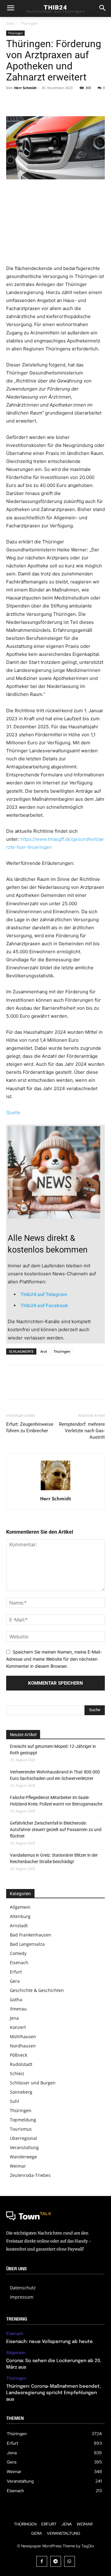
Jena (14, 2018)
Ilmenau (18, 2009)
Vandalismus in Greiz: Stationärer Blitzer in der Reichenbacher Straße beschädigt (54, 1858)
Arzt (44, 1351)
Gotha (16, 1999)
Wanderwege (23, 2157)
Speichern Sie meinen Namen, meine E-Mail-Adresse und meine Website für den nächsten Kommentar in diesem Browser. (54, 1659)
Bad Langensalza (27, 1944)
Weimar (18, 2166)
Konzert (18, 2027)
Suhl (14, 2101)
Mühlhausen (23, 2036)
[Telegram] (56, 2561)
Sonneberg (21, 2092)
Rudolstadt (21, 2064)
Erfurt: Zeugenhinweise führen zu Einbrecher (30, 1427)
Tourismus (21, 2129)
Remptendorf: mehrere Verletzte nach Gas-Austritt (82, 1431)
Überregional (23, 2138)
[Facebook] (12, 102)
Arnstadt (19, 1926)
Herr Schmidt (25, 88)
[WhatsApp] (55, 102)
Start (10, 23)
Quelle (13, 1112)
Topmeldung (23, 2120)
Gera (15, 1981)
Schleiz (17, 2073)
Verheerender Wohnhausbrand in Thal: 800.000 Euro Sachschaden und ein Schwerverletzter (55, 1775)
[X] (27, 102)
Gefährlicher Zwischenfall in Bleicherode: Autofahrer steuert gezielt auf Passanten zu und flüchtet (56, 1830)
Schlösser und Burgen (33, 2083)
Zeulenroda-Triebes (30, 2175)
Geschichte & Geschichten (37, 1990)
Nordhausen (23, 2046)
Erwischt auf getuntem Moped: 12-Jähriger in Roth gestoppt (53, 1750)
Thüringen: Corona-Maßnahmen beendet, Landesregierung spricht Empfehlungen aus (53, 2393)
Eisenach (19, 1963)
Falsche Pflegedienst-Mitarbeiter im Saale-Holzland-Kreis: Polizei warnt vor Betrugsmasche (56, 1801)
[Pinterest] (41, 102)
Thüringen (29, 23)
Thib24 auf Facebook (44, 1305)
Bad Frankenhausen (31, 1935)
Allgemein (20, 1907)
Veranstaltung (24, 2147)
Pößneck (18, 2055)
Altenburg (20, 1916)
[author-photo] (55, 1490)
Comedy (18, 1953)
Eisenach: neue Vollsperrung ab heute (49, 2342)
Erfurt (16, 1972)
